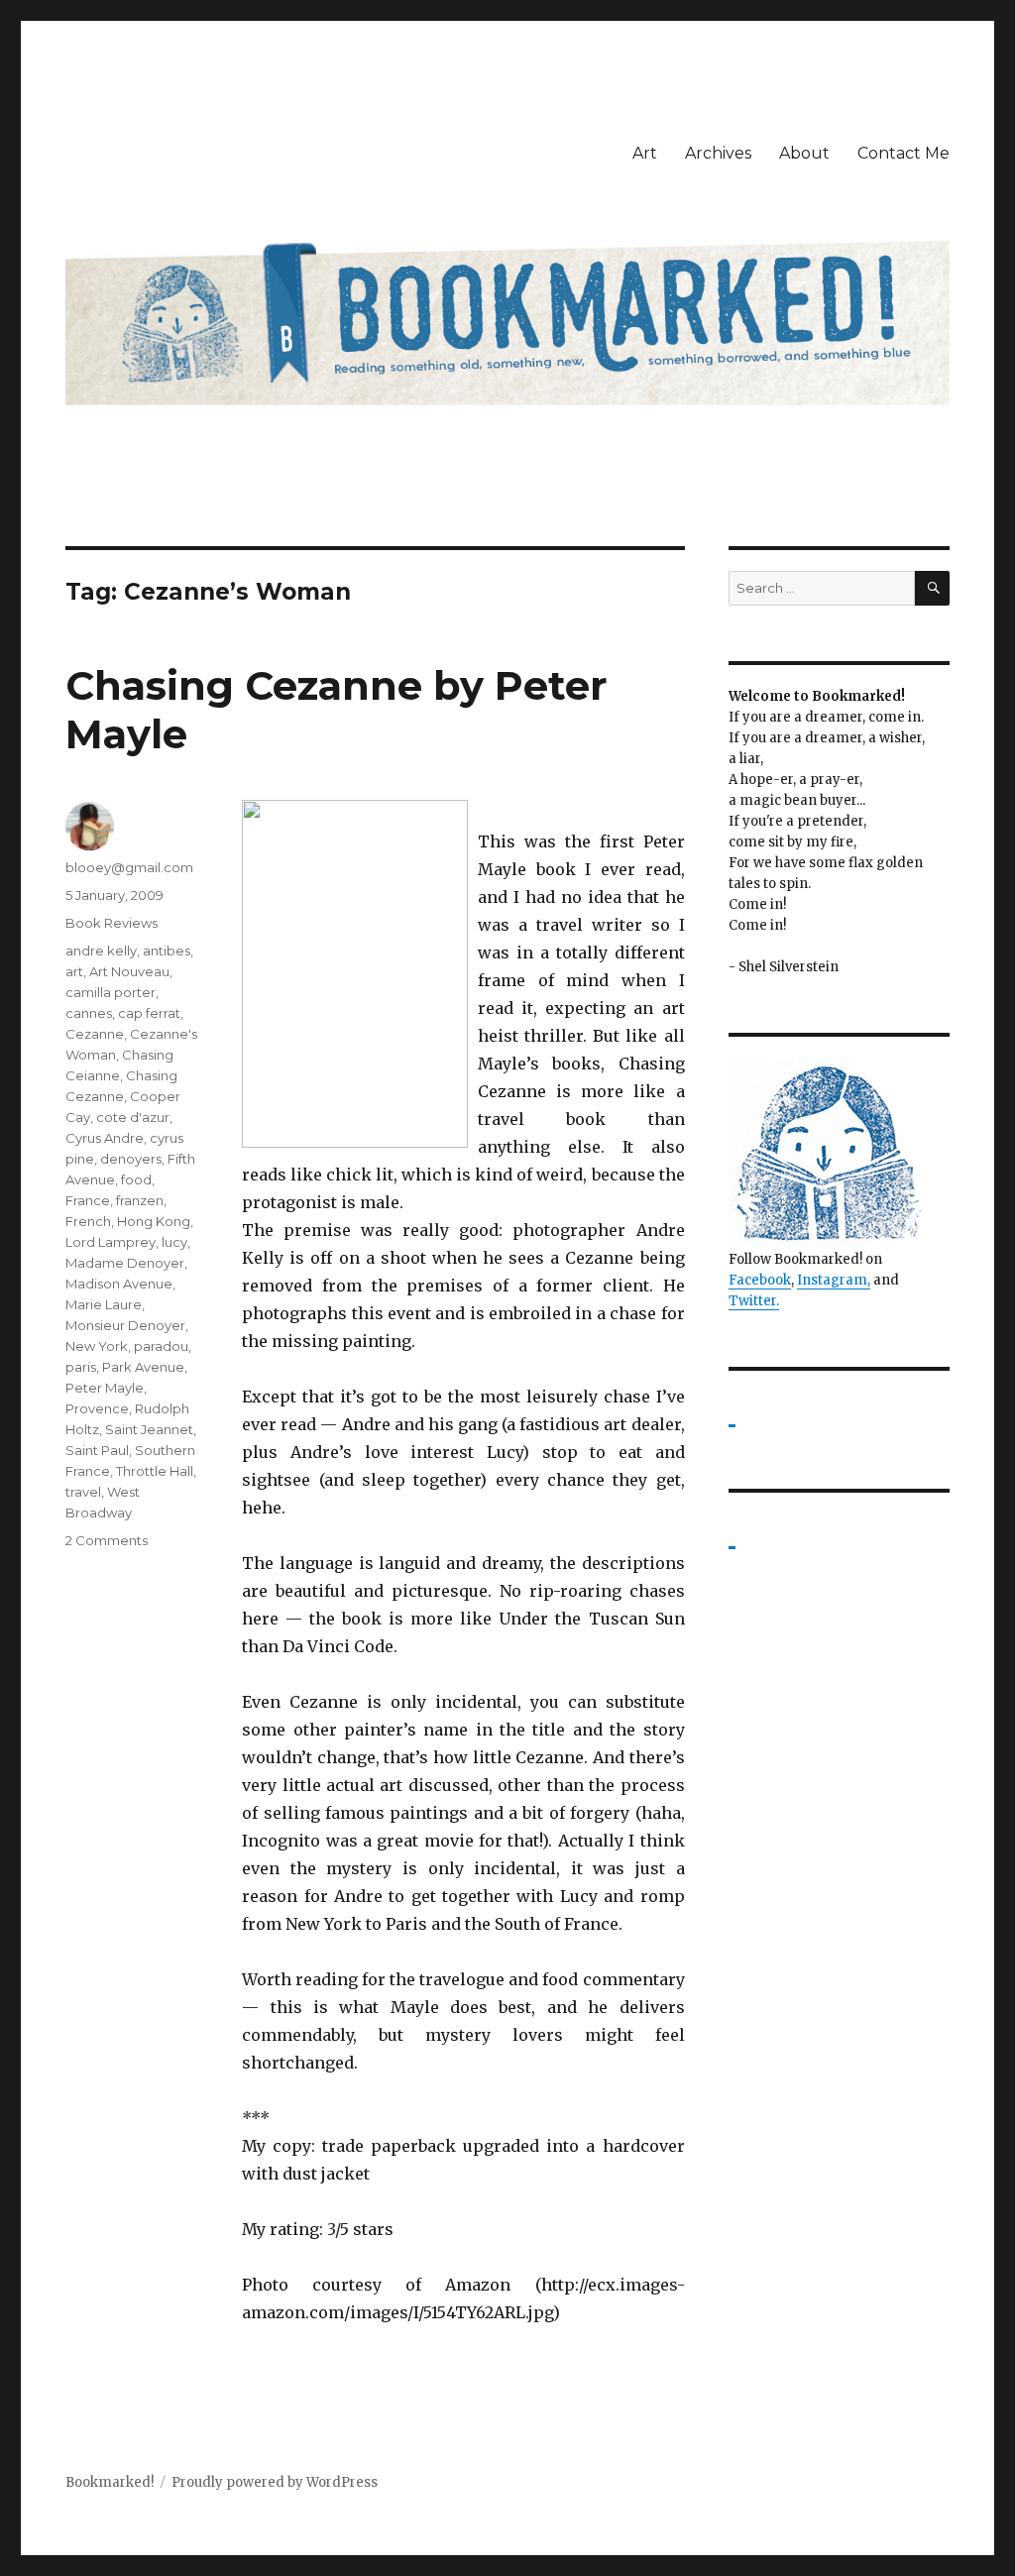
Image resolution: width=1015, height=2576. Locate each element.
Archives (718, 153)
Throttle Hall (155, 1471)
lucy (174, 1242)
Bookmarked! (110, 2482)
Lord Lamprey (111, 1242)
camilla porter (111, 992)
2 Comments (107, 1540)
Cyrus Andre (105, 1138)
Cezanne (95, 1034)
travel (83, 1492)
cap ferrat (149, 1013)
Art (645, 153)
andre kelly (101, 951)
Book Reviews (112, 923)
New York (97, 1346)
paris (81, 1367)
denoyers (131, 1159)
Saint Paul (97, 1450)
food (136, 1179)
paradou (161, 1346)
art (74, 971)
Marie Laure (104, 1304)
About (804, 153)
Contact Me (903, 153)
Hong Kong (154, 1221)
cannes (89, 1013)
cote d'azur (133, 1117)
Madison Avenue (119, 1284)
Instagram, (834, 1280)
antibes (167, 951)
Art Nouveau (129, 971)
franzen (140, 1200)
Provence (97, 1408)
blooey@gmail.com (129, 867)
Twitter (752, 1301)
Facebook (760, 1280)
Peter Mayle (105, 1388)
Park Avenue (143, 1367)
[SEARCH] (932, 588)
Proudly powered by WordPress (275, 2482)
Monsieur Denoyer (125, 1325)
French (88, 1221)
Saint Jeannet (149, 1429)
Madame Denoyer (125, 1263)
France (88, 1200)
